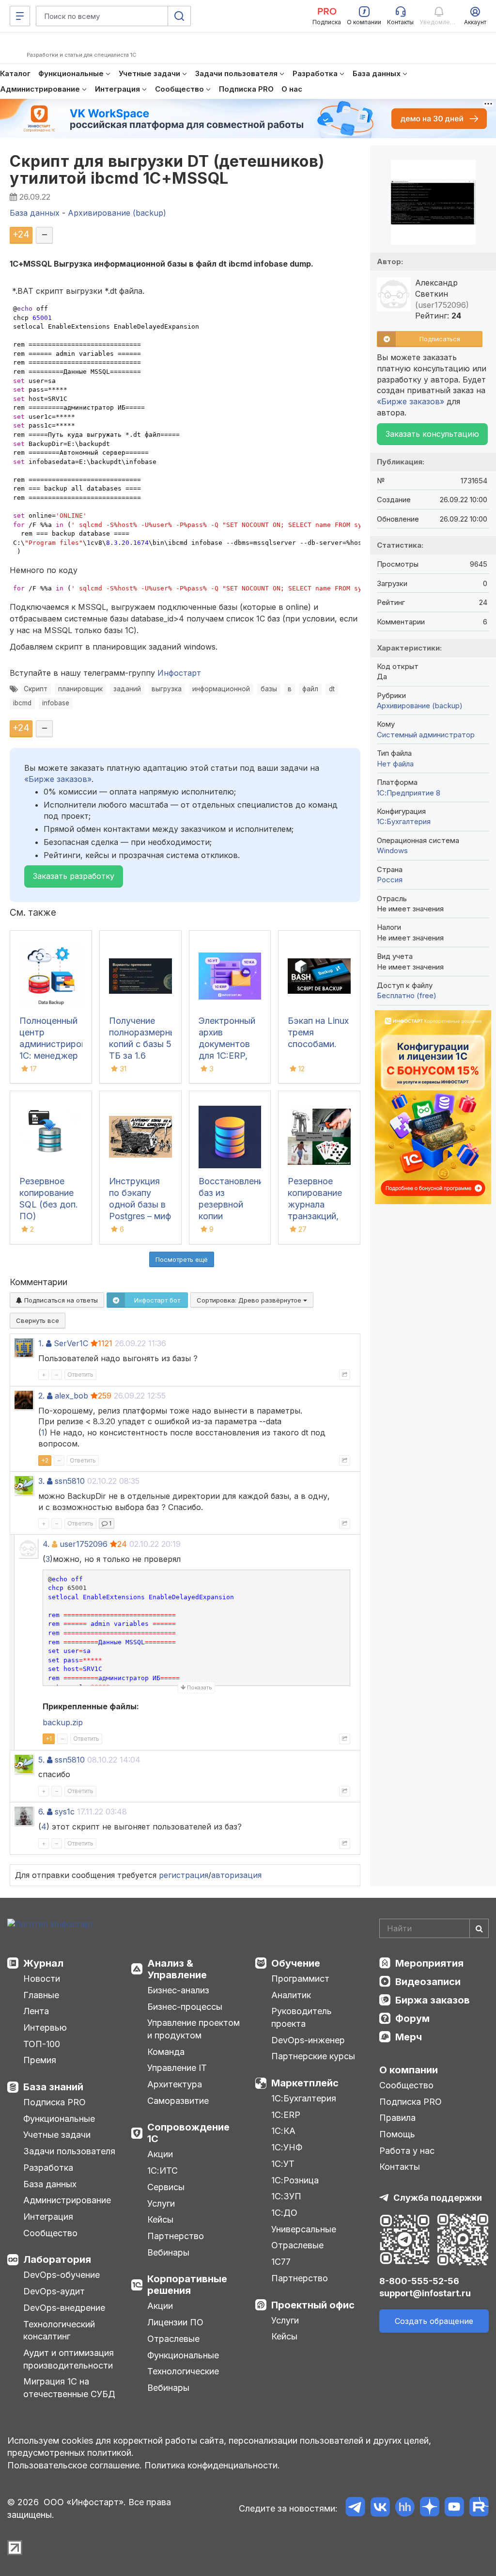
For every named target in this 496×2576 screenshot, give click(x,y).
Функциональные (59, 2119)
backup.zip (63, 1722)
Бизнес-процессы (185, 2007)
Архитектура (175, 2084)
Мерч (409, 2037)
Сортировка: (250, 1300)
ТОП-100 (42, 2044)
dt (332, 689)
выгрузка (167, 689)
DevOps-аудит (54, 2291)
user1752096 (84, 1544)
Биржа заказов (433, 2000)
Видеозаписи (428, 1982)
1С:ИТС (163, 2171)
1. (41, 1343)
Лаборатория (57, 2259)
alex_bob (71, 1396)
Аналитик (291, 1995)
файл (310, 689)
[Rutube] (479, 2508)
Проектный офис (313, 2305)
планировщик (80, 689)
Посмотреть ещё (182, 1259)
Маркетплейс (305, 2083)
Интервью (45, 2027)
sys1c (65, 1812)
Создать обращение (434, 2321)
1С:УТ (283, 2164)
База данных (50, 2184)
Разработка (48, 2168)
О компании (409, 2070)
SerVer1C (71, 1343)
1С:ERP (286, 2115)
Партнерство (176, 2236)
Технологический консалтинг (59, 2330)
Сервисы (166, 2187)
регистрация (184, 1875)
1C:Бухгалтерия (404, 821)
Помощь (397, 2134)
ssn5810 (70, 1481)
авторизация (236, 1875)
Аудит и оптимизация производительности (69, 2359)
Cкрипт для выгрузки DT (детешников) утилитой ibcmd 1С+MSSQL (167, 170)
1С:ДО (284, 2213)
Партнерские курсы (313, 2056)
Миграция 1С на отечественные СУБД (69, 2388)
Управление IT (177, 2068)
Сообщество (50, 2233)
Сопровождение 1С (188, 2133)
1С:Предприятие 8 (409, 793)
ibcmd (22, 703)
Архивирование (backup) (420, 706)
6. (41, 1812)
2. (41, 1396)
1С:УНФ (287, 2147)
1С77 (281, 2262)
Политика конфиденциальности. (212, 2465)
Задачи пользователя (69, 2151)
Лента (36, 2011)
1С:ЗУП (286, 2196)
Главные (41, 1995)
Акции (160, 2154)
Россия (390, 880)
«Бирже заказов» (58, 779)
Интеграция (48, 2217)
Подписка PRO (54, 2102)
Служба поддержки (438, 2198)
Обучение (296, 1963)
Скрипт (36, 689)
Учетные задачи (57, 2135)
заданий (127, 689)
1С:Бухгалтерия (304, 2098)
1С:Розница (295, 2180)
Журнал (43, 1963)
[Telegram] (355, 2508)
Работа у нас (407, 2151)
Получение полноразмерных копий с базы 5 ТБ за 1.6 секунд (145, 1044)
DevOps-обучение (62, 2275)
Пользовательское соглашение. (75, 2465)
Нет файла (395, 764)
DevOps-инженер (308, 2040)
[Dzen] (429, 2508)
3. (41, 1481)
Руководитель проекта (302, 2017)
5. (41, 1760)
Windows (392, 851)
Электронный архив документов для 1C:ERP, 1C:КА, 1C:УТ (227, 1044)
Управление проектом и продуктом (194, 2029)
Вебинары (168, 2252)
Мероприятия (429, 1963)
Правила (397, 2118)
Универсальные (304, 2229)
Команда (166, 2052)
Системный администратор (426, 735)
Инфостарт (179, 673)
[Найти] (479, 1928)
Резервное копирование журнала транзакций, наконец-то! (315, 1204)
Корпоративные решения (187, 2285)
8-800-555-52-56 (419, 2281)
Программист (300, 1979)
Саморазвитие (178, 2101)
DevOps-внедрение (64, 2308)
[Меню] (20, 16)
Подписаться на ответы (60, 1300)
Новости (42, 1979)
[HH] (405, 2508)
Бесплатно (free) (407, 995)
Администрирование (67, 2200)
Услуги (161, 2203)
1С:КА (283, 2131)
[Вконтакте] (380, 2508)
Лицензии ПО (175, 2322)
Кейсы (160, 2219)
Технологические (183, 2371)
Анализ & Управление (177, 1969)
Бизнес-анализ (178, 1990)
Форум (412, 2019)
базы (269, 689)
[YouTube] (454, 2508)
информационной (221, 689)
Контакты (400, 2167)
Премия (40, 2060)
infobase (56, 703)
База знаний (53, 2087)
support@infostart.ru (425, 2293)
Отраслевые (173, 2339)
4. (46, 1544)
